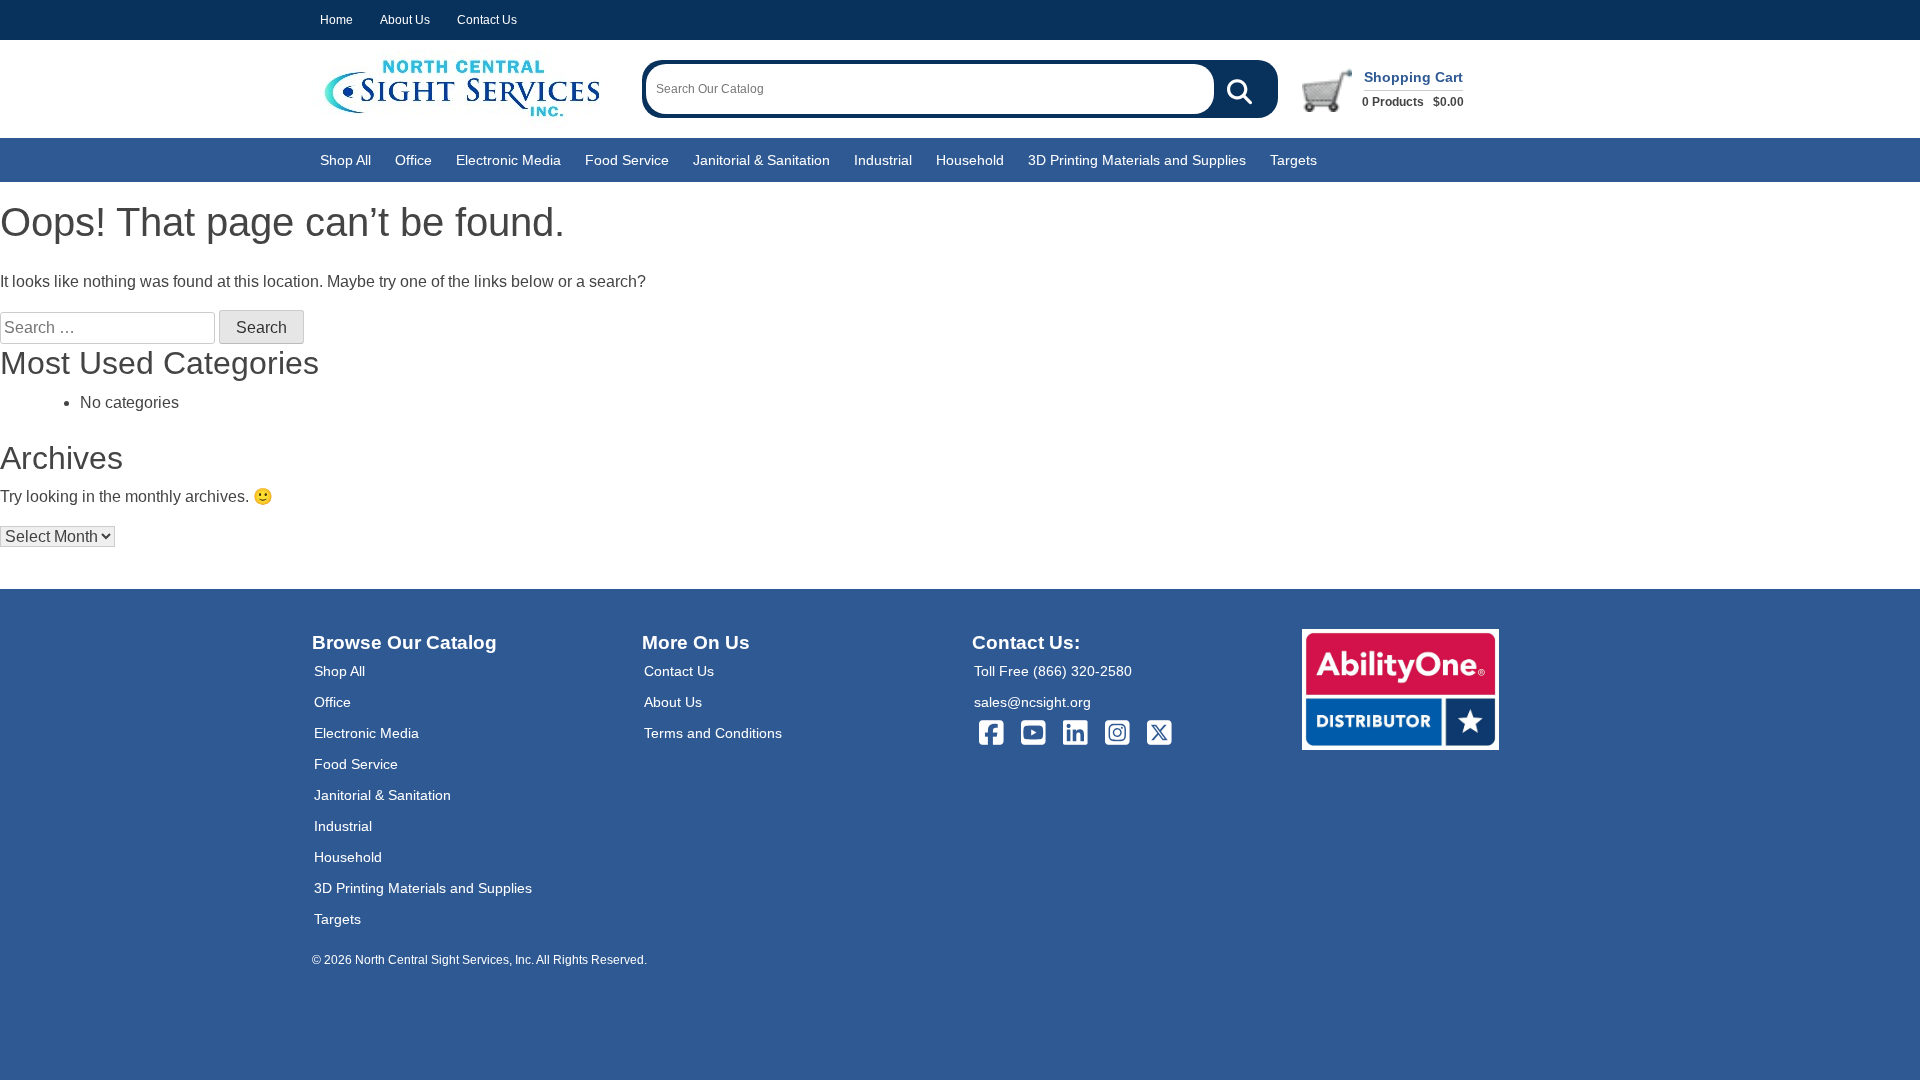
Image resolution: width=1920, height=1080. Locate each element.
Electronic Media (508, 160)
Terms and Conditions (713, 733)
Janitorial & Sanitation (761, 160)
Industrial (883, 160)
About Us (405, 20)
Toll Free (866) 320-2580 (1053, 671)
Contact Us (487, 20)
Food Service (627, 160)
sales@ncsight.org (1032, 702)
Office (413, 160)
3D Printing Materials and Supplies (1137, 160)
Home (336, 20)
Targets (1293, 160)
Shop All (345, 160)
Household (970, 160)
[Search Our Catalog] (1239, 89)
